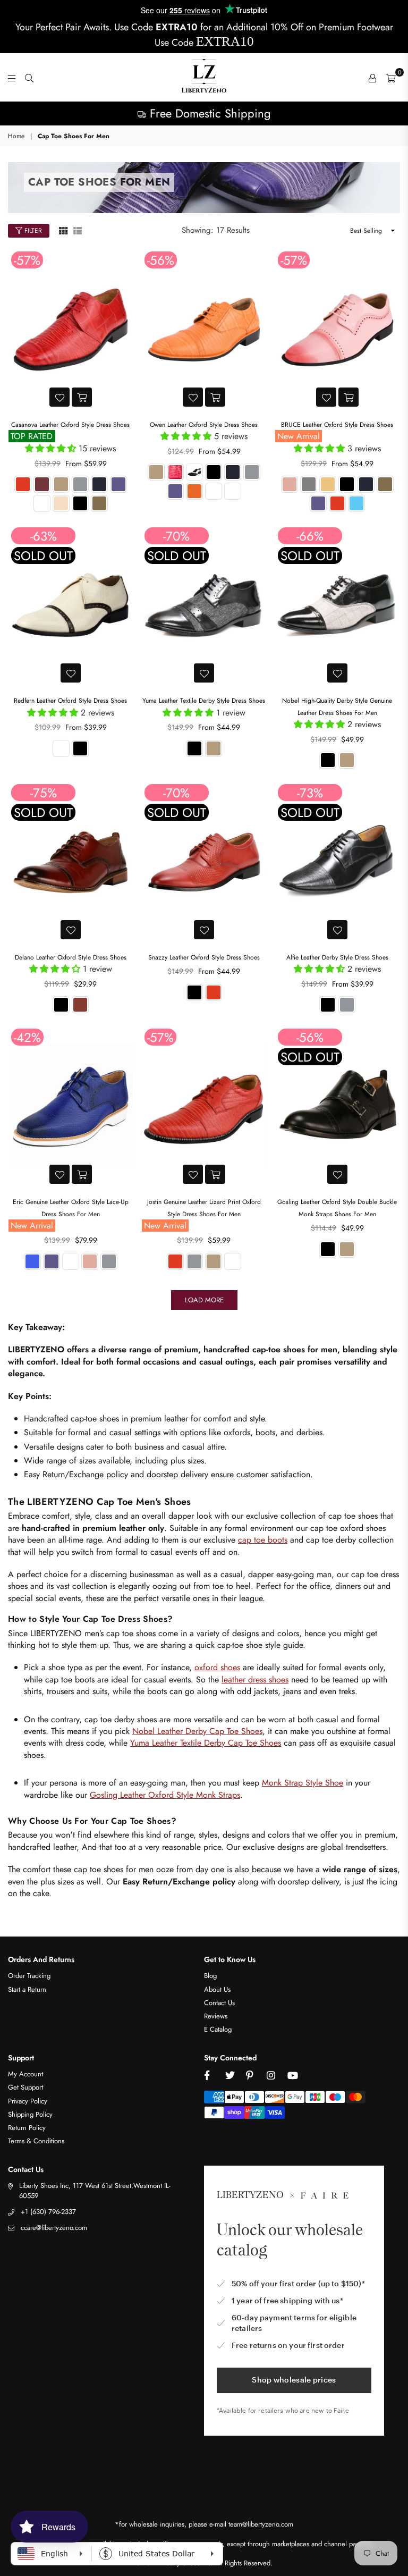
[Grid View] (63, 230)
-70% (176, 536)
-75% (44, 793)
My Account (25, 2074)
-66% (310, 536)
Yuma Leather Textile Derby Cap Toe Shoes (206, 1743)
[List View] (78, 230)
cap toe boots (263, 1540)
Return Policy (27, 2128)
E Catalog (218, 2029)
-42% (27, 1037)
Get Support (25, 2087)
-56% (161, 260)
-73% (310, 793)
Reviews (216, 2016)
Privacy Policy (28, 2101)
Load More (204, 1300)
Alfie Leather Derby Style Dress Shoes (337, 957)
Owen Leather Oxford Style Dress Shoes (204, 425)
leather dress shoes (255, 1680)
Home (16, 136)
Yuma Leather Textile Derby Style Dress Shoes (204, 701)
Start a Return (27, 1989)
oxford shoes (217, 1667)
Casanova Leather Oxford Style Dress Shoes (70, 425)
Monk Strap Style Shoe (303, 1783)
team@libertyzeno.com (261, 2524)
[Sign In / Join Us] (372, 78)
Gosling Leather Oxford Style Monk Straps (165, 1795)
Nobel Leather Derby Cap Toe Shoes (197, 1731)
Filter (32, 231)
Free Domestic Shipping (209, 113)
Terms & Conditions (36, 2141)
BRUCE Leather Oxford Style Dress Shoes (337, 425)
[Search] (29, 78)
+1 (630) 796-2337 (48, 2212)
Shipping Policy (30, 2114)
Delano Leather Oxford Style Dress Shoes (71, 957)
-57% (27, 260)
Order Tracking (29, 1976)
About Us (217, 1989)
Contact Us (219, 2003)
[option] (204, 113)
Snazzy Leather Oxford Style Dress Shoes (204, 957)
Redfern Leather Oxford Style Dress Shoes (70, 701)
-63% (44, 536)
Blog (210, 1976)
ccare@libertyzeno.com (54, 2228)
